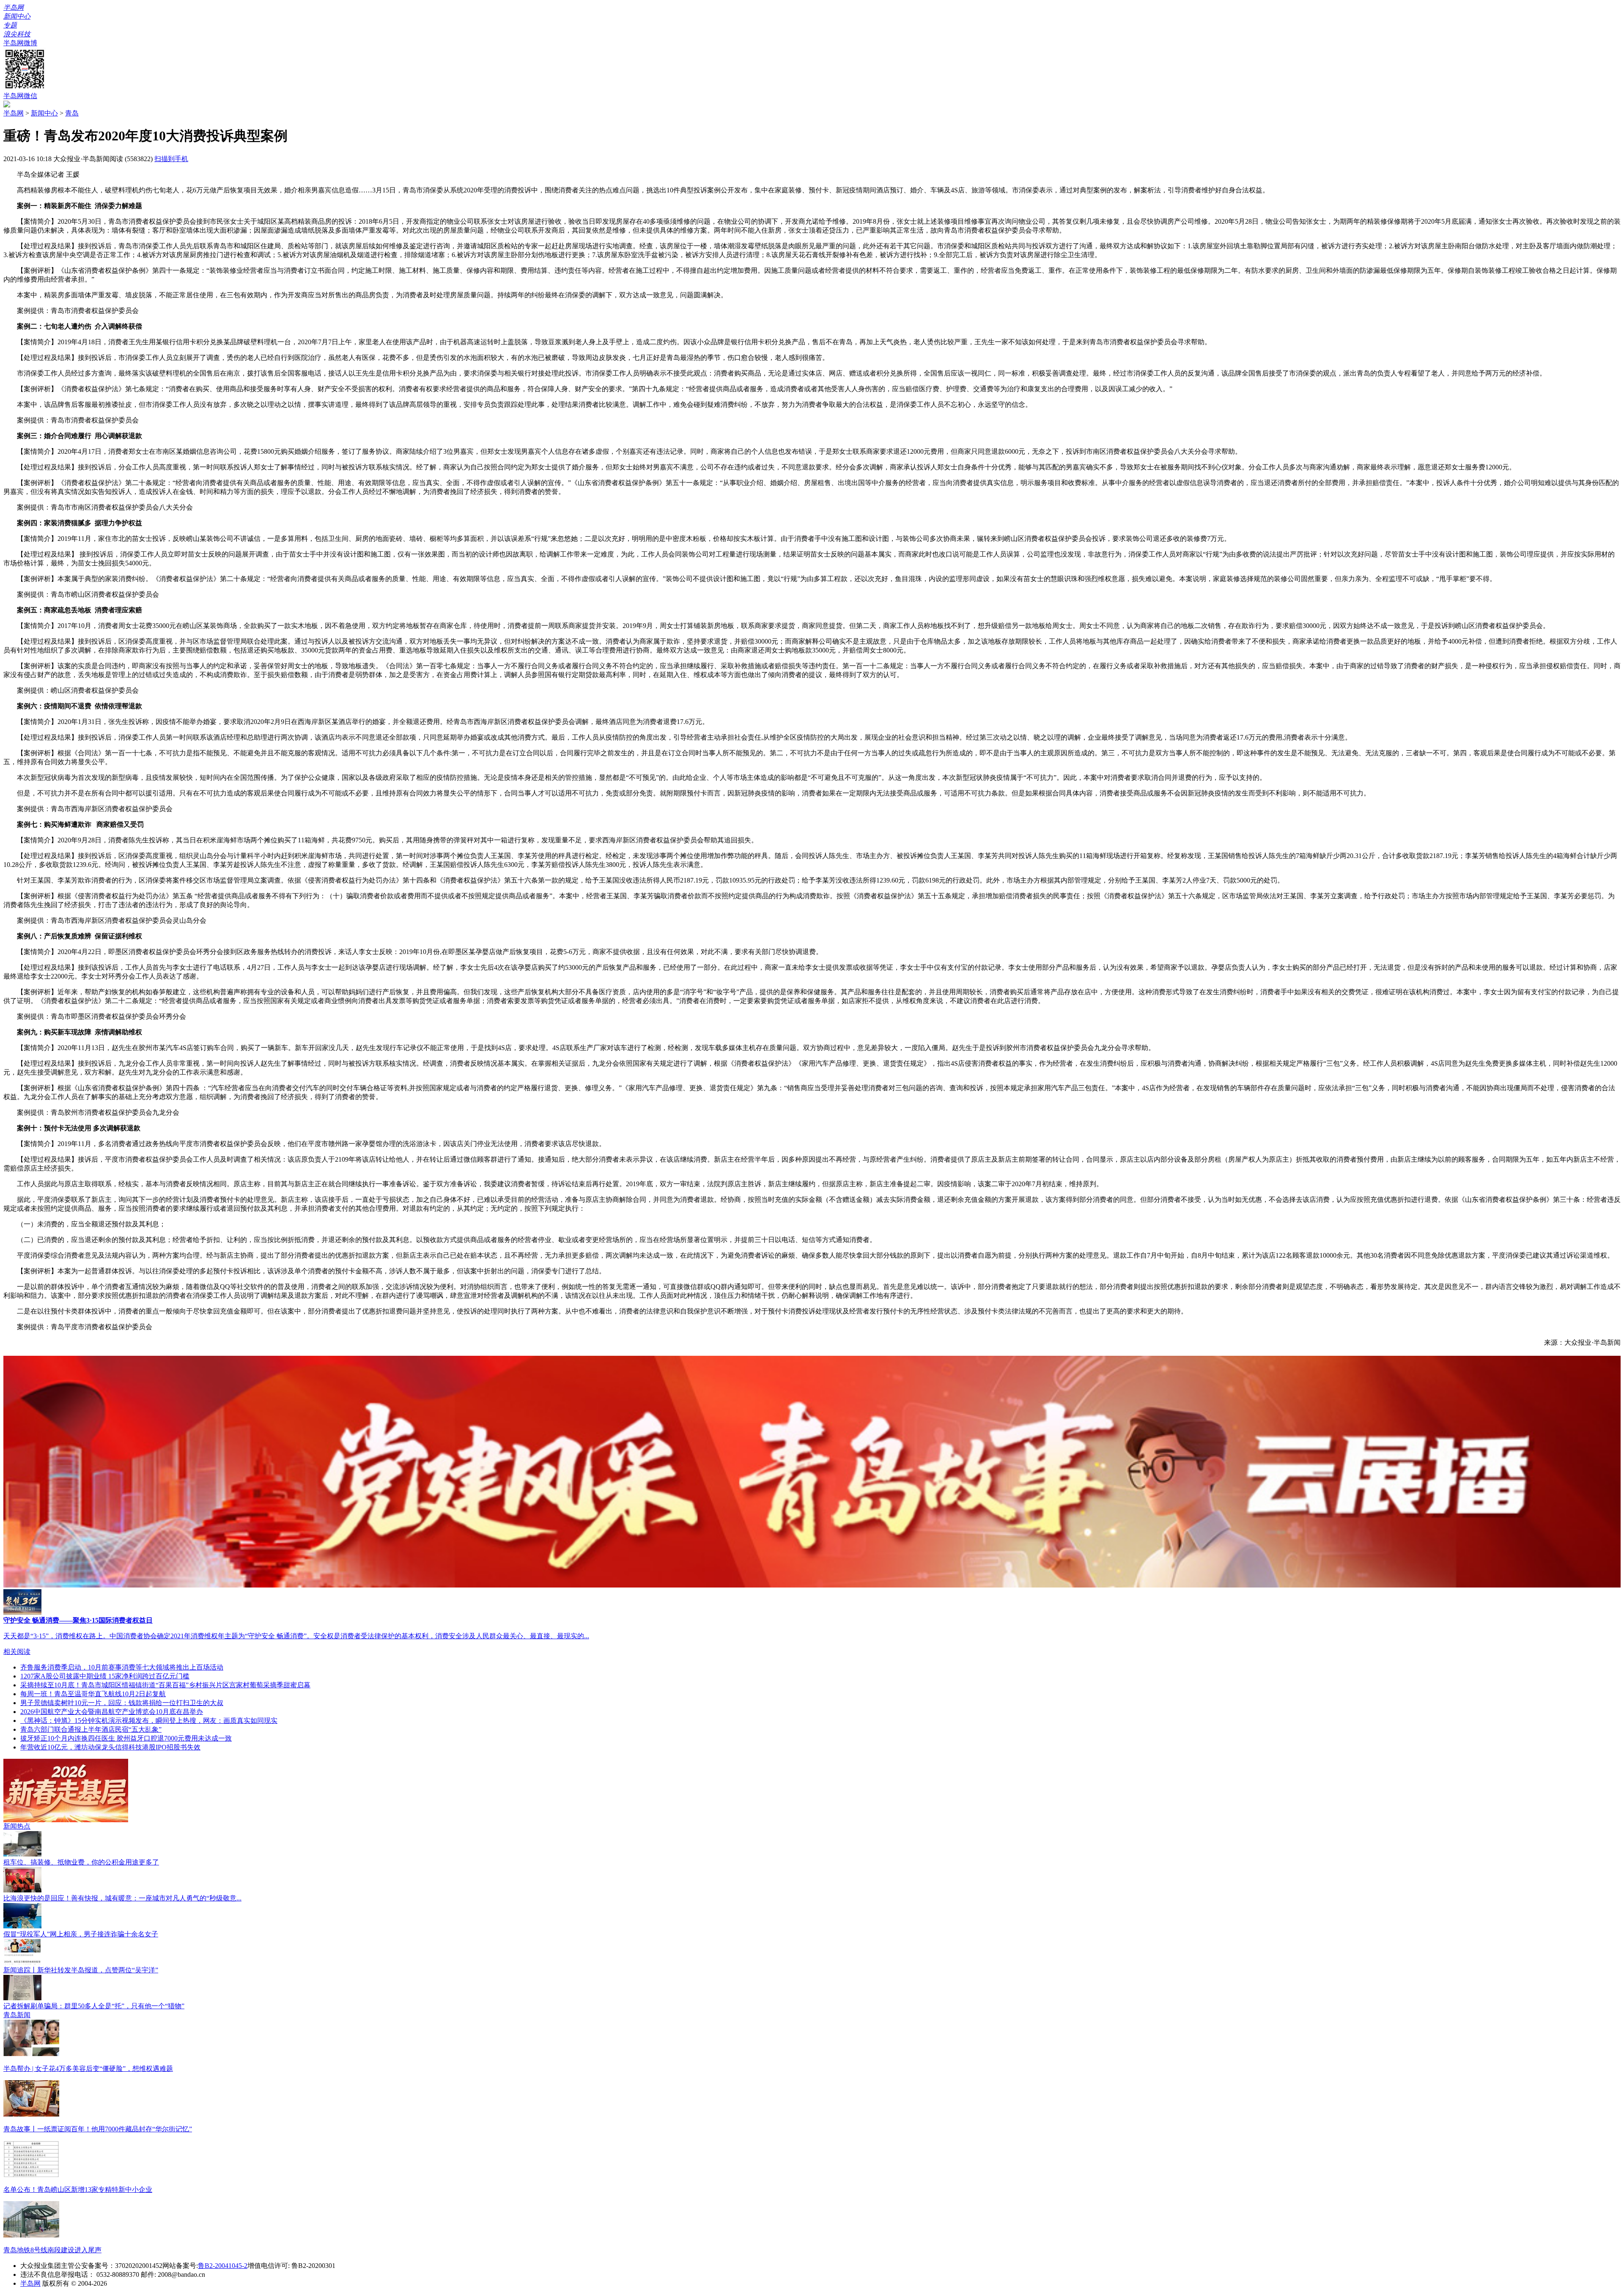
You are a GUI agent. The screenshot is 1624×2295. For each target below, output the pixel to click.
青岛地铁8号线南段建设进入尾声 (52, 2250)
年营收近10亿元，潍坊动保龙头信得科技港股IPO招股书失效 (110, 1747)
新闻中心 (44, 113)
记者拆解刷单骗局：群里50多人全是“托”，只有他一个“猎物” (94, 2006)
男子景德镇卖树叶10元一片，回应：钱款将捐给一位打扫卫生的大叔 (122, 1703)
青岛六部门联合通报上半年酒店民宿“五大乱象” (91, 1729)
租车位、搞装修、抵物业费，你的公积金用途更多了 (81, 1862)
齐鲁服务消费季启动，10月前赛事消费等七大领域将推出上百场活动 (122, 1667)
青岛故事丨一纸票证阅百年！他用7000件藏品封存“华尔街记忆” (98, 2129)
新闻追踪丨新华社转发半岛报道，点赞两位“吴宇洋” (81, 1970)
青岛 (72, 113)
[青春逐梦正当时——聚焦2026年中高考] (66, 1820)
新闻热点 (17, 1826)
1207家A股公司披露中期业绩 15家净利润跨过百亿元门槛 (105, 1676)
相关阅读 (17, 1652)
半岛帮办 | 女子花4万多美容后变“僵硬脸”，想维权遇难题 (88, 2069)
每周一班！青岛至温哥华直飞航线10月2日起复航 (93, 1694)
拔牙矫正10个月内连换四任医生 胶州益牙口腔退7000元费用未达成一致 (126, 1738)
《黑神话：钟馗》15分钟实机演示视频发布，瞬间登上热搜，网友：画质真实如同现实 (149, 1721)
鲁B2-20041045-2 (223, 2266)
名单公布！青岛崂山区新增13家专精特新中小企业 (78, 2189)
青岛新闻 (17, 2015)
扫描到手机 (171, 159)
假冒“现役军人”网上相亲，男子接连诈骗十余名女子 (81, 1934)
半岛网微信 (20, 96)
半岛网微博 (20, 43)
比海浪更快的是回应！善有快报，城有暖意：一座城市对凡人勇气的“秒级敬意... (122, 1898)
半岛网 (14, 113)
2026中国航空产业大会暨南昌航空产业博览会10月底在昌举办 (112, 1712)
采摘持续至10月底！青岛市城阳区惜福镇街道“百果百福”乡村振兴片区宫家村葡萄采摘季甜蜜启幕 (165, 1685)
